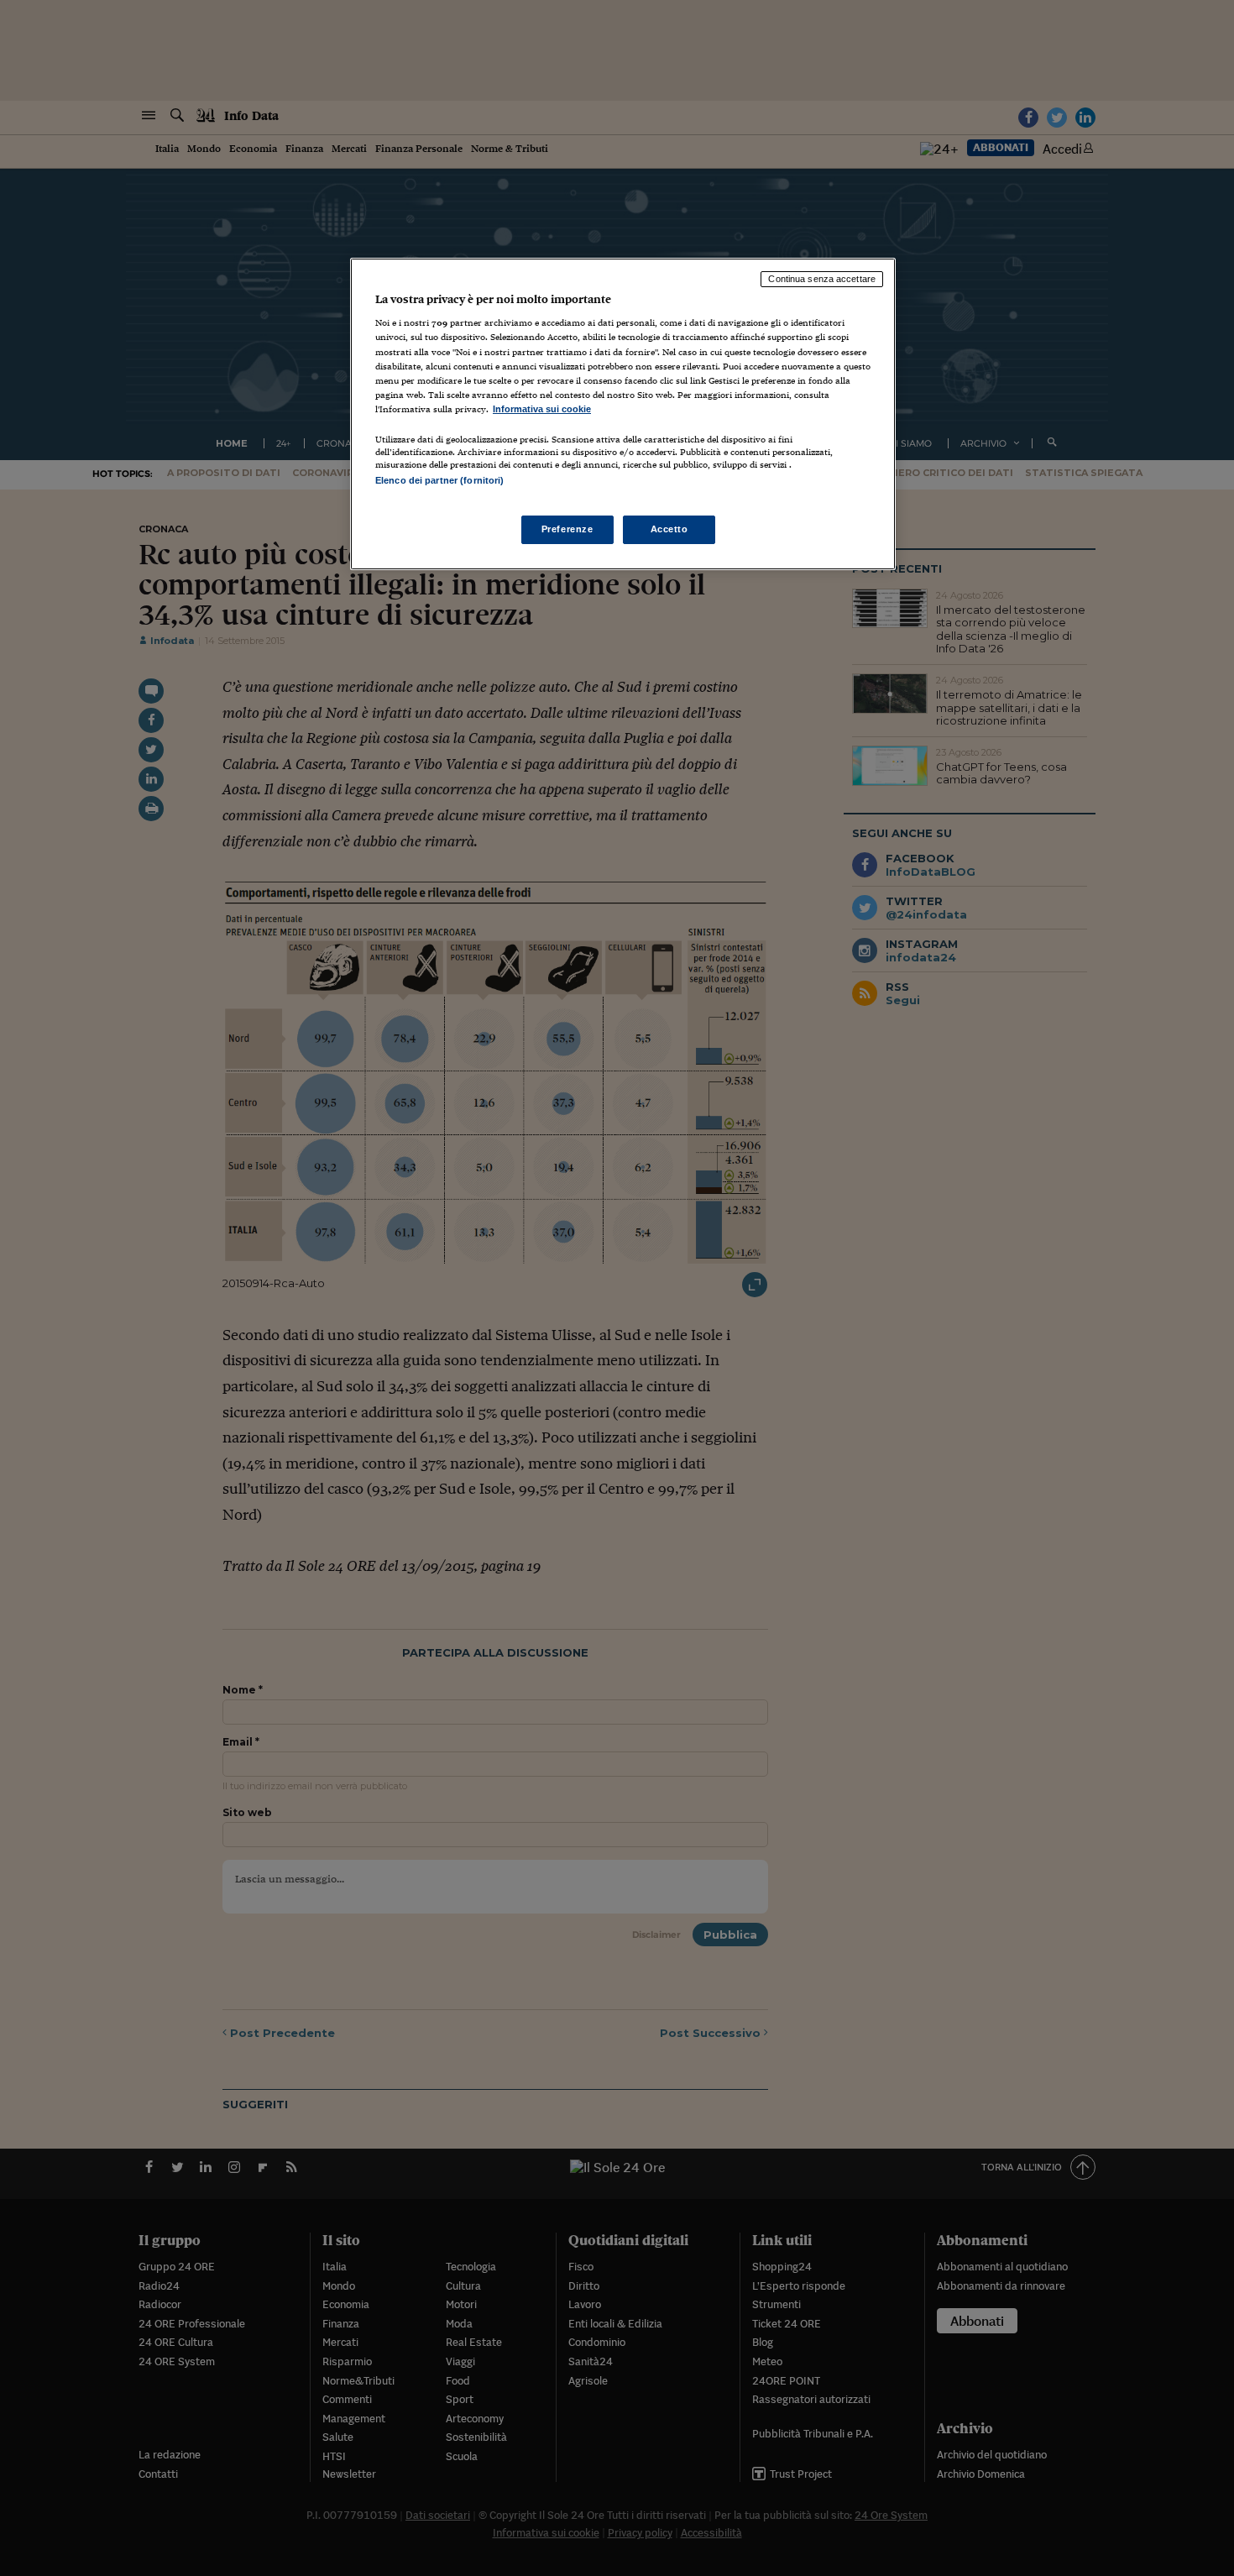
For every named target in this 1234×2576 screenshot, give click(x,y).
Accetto (669, 529)
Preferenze (567, 529)
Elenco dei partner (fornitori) (439, 480)
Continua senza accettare (822, 279)
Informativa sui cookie (542, 409)
